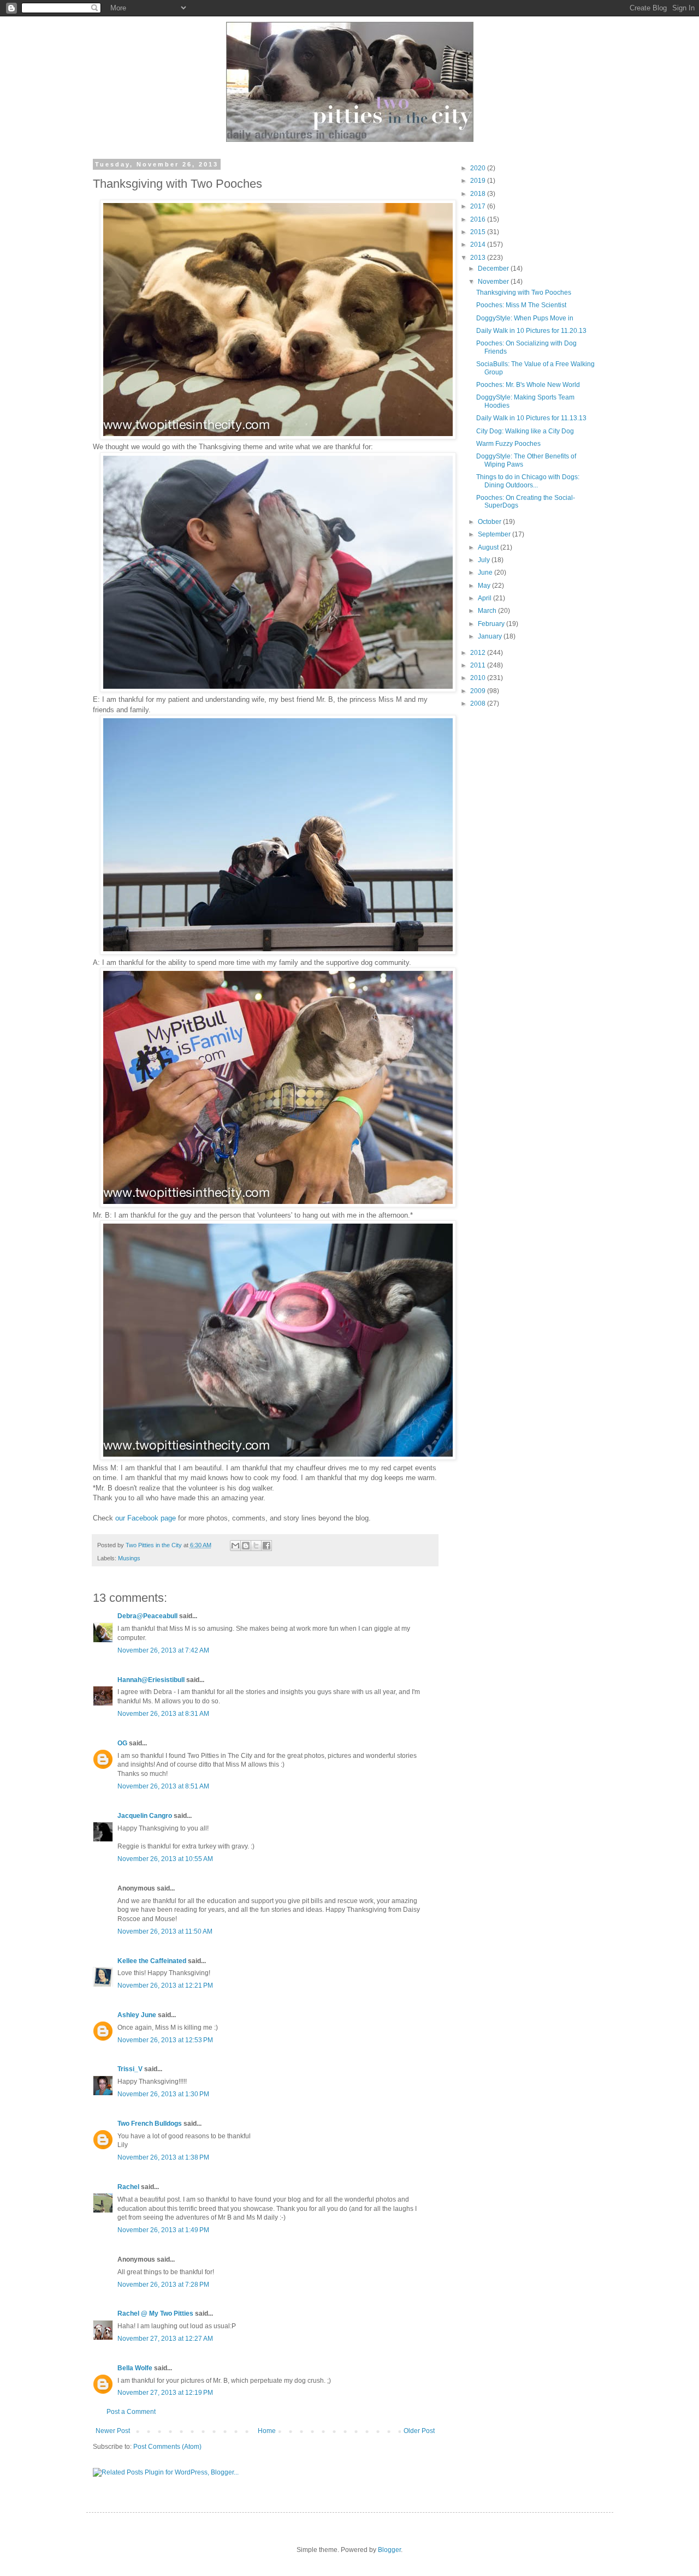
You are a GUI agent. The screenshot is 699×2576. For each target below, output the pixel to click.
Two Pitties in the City (155, 1545)
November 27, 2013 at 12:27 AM (165, 2339)
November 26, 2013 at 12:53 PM (165, 2040)
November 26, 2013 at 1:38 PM (163, 2157)
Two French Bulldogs (150, 2124)
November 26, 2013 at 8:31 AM (163, 1714)
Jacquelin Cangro (145, 1816)
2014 (479, 245)
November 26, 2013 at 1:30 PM (163, 2094)
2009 (479, 691)
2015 (479, 232)
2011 (479, 665)
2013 (479, 258)
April (485, 598)
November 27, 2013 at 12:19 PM (165, 2393)
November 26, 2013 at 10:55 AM (165, 1859)
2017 (479, 206)
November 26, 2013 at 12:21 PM (165, 1985)
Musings (129, 1558)
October (490, 522)
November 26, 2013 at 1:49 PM (163, 2230)
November (494, 282)
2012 (479, 653)
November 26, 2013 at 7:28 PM (163, 2285)
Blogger (389, 2550)
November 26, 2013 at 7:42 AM (163, 1650)
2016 (479, 219)
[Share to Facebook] (266, 1546)
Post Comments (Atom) (167, 2447)
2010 (479, 678)
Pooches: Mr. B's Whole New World (528, 385)
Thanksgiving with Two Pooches (524, 293)
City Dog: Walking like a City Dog (525, 431)
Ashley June (137, 2015)
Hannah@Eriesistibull (151, 1680)
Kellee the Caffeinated (152, 1961)
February (492, 624)
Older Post (419, 2431)
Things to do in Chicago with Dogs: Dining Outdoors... (528, 481)
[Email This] (235, 1546)
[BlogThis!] (246, 1546)
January (491, 636)
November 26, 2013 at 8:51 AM (163, 1786)
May (485, 586)
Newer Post (113, 2431)
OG (122, 1743)
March (488, 611)
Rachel (128, 2187)
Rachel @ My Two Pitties (155, 2313)
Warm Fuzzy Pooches (508, 444)
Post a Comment (131, 2412)
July (485, 560)
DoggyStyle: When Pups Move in (525, 318)
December (494, 269)
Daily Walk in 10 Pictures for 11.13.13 (531, 418)
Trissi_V (130, 2069)
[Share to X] (256, 1546)
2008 (479, 703)
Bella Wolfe (135, 2368)
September (495, 534)
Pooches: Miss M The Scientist (521, 305)
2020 (479, 168)
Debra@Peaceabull (147, 1616)
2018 (479, 194)
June (486, 573)
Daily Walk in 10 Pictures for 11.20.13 (531, 331)
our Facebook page (146, 1518)
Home (267, 2431)
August (489, 547)
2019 (479, 181)
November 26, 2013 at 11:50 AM (165, 1931)
